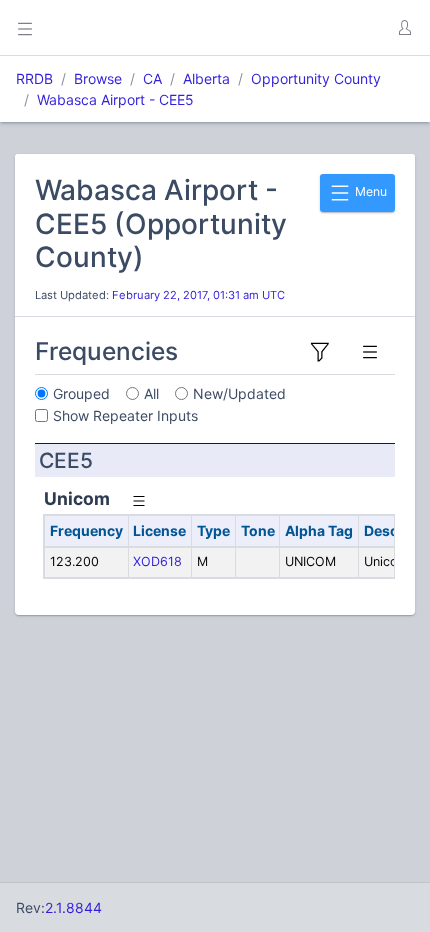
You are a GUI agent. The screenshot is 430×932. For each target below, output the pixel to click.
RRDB (34, 78)
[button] (404, 28)
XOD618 (157, 561)
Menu (369, 191)
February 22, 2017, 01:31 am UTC (198, 295)
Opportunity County (316, 78)
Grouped (81, 393)
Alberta (206, 78)
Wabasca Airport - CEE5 (115, 99)
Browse (98, 78)
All (151, 393)
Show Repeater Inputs (125, 415)
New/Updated (239, 393)
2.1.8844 (73, 907)
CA (152, 78)
